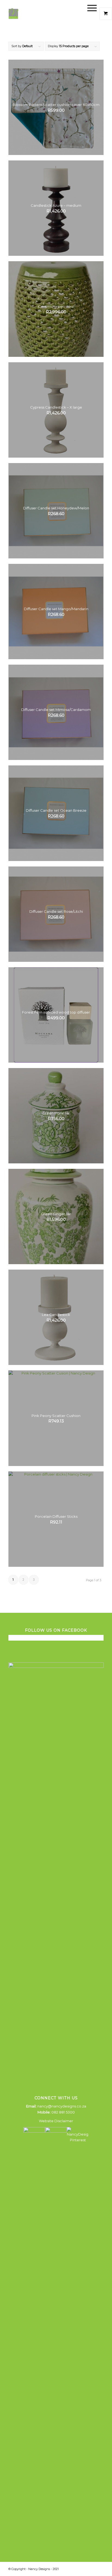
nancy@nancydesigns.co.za (62, 2106)
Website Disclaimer (56, 2121)
